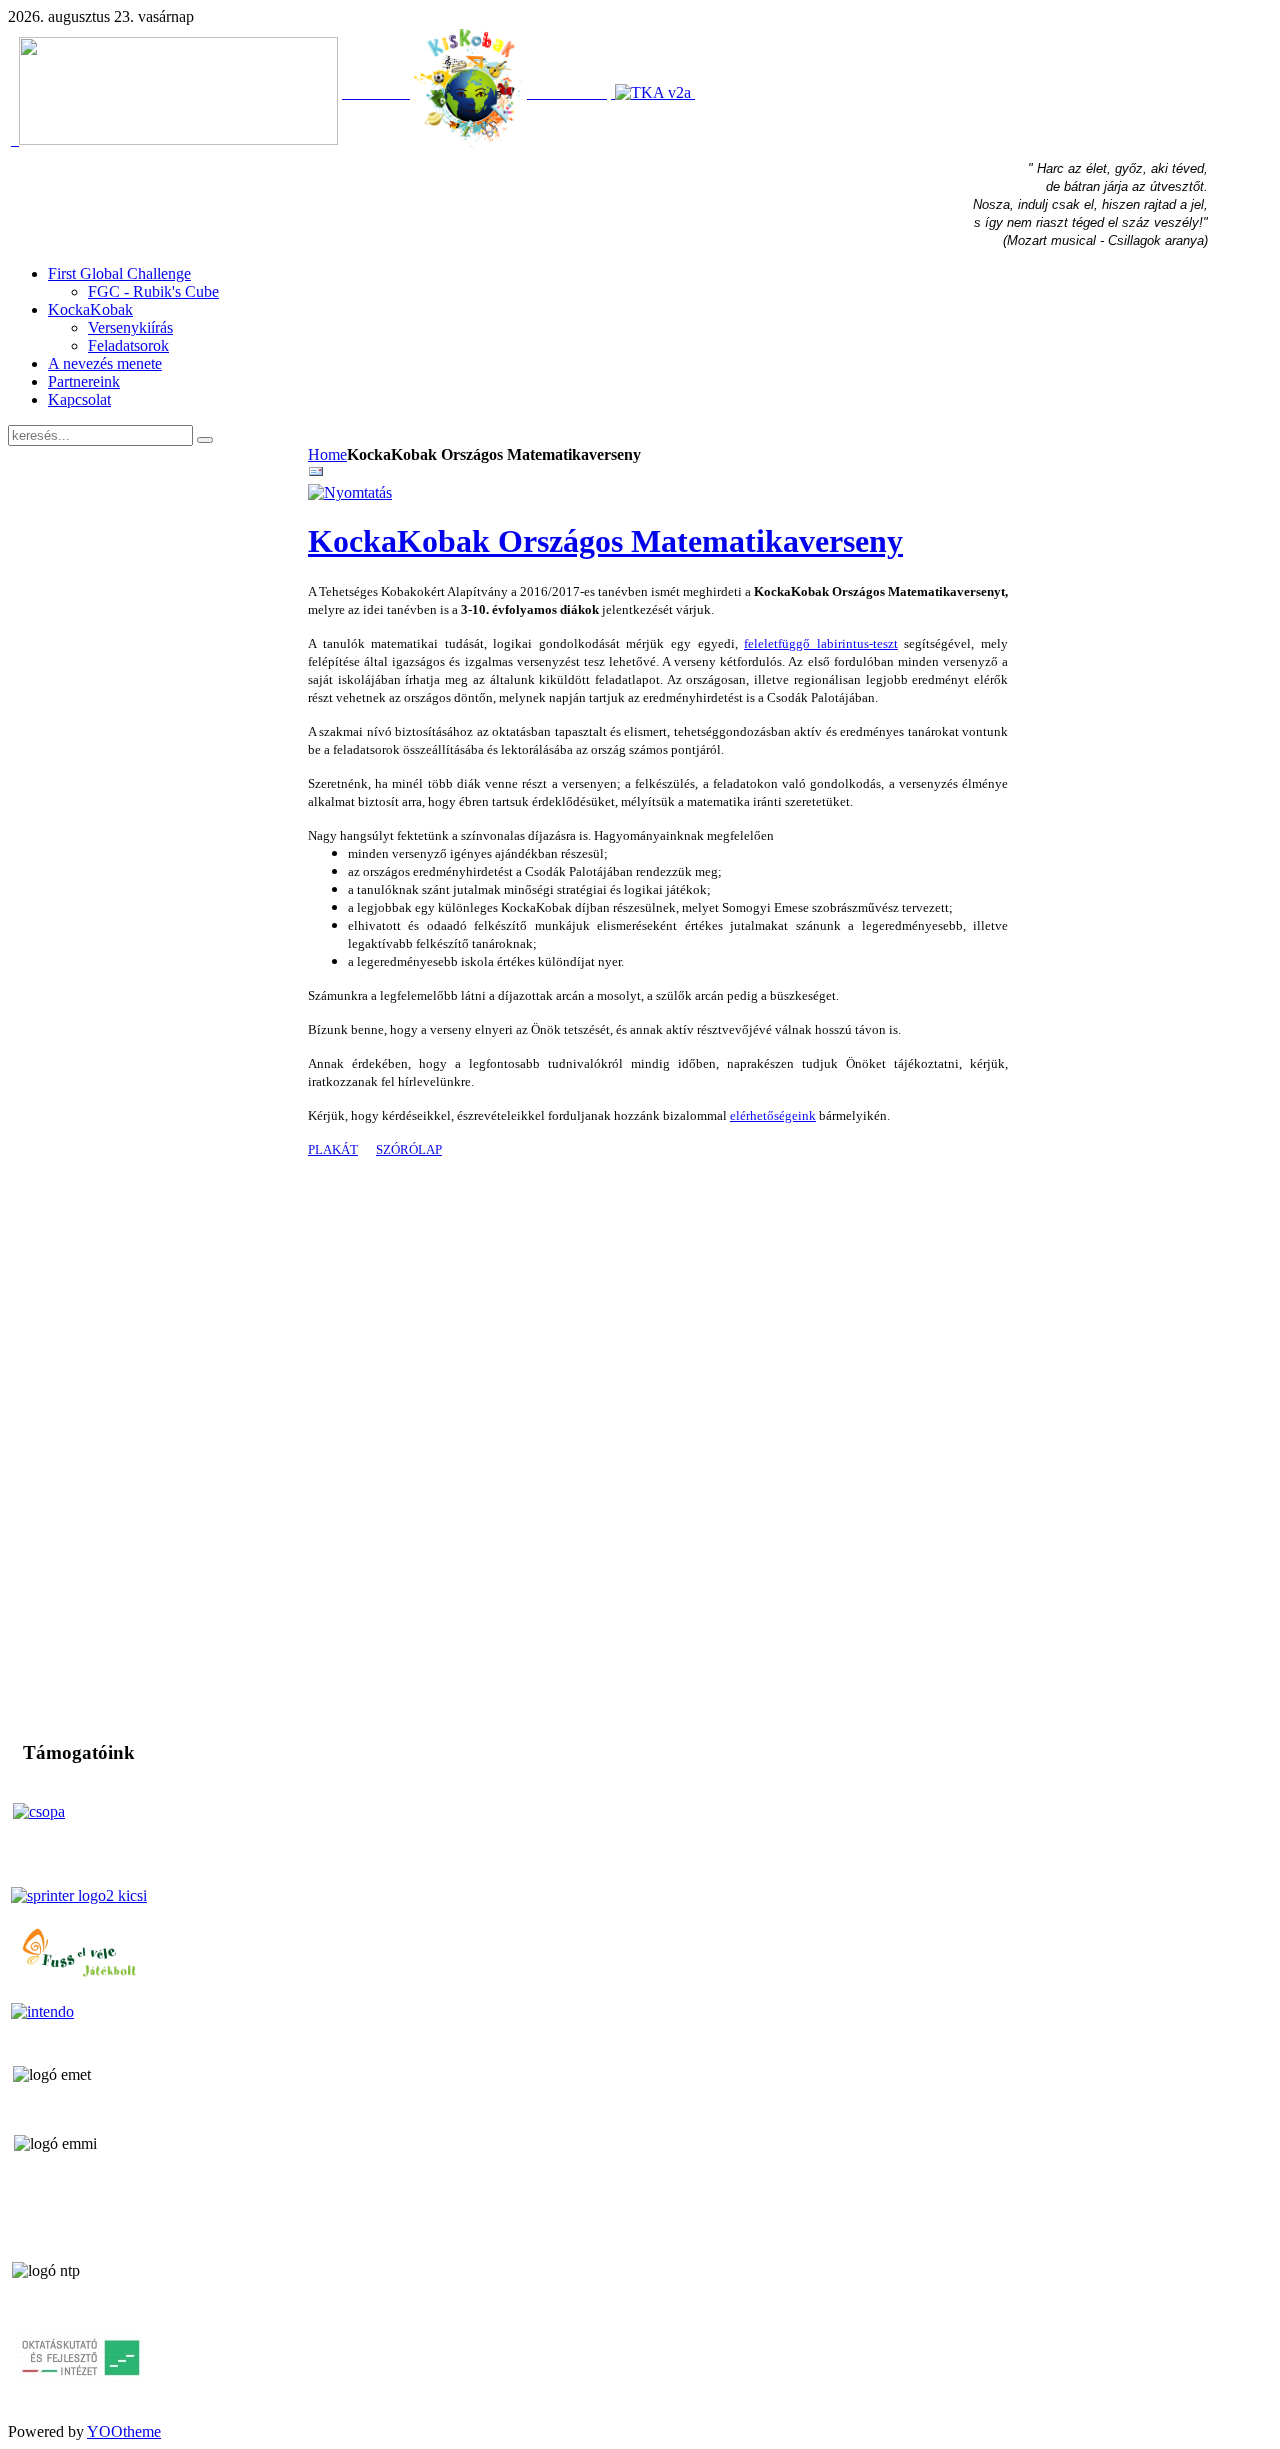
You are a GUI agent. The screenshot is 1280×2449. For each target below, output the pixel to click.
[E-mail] (316, 474)
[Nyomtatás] (350, 492)
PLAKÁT (333, 1149)
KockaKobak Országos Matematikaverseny (605, 541)
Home (327, 454)
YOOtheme (124, 2431)
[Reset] (205, 440)
